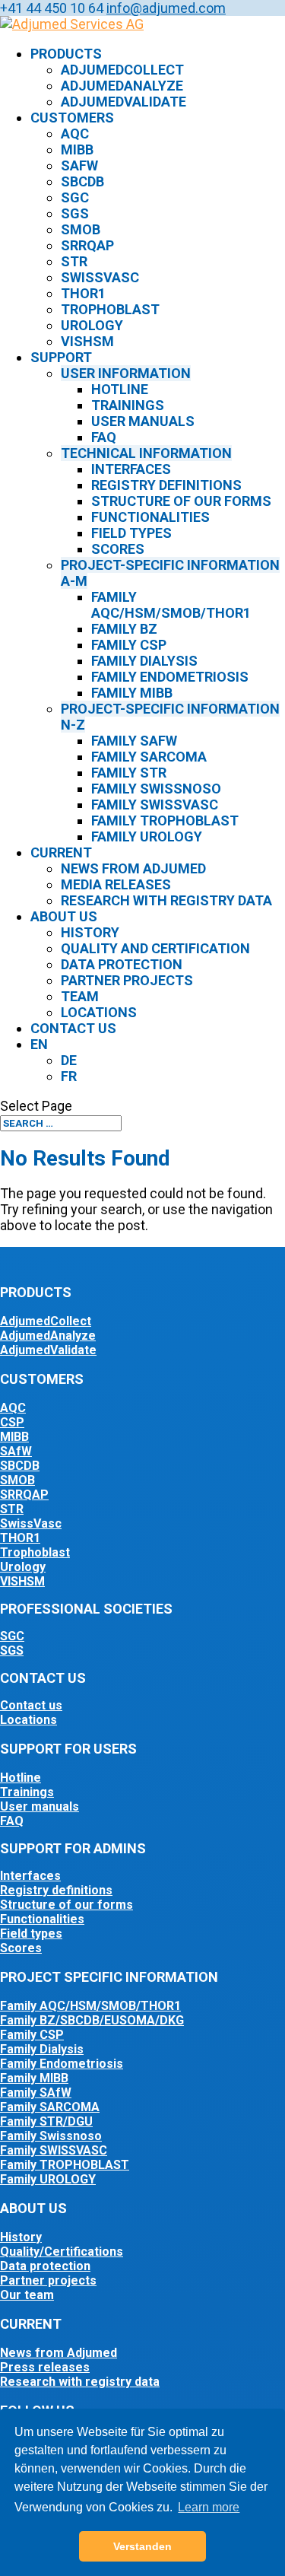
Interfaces (131, 469)
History (90, 932)
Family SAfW (134, 741)
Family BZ (124, 629)
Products (66, 54)
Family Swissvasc (155, 805)
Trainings (128, 405)
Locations (99, 1012)
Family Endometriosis (170, 677)
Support (61, 357)
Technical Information (146, 453)
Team (80, 996)
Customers (72, 118)
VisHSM (87, 341)
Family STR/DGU (46, 2121)
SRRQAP (87, 245)
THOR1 (83, 293)
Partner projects (127, 980)
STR (74, 261)
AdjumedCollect (122, 70)
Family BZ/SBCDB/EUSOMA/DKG (92, 2020)
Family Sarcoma (149, 757)
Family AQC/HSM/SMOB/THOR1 (171, 605)
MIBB (77, 149)
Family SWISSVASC (54, 2150)
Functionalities (150, 517)
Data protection (122, 964)
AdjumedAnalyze (122, 86)
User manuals (143, 421)
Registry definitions (166, 485)
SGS (75, 213)
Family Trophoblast (165, 821)
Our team (27, 2295)
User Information (126, 373)
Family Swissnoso (156, 789)
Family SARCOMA (50, 2107)
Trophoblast (110, 309)
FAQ (104, 437)
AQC (75, 134)
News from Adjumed (133, 868)
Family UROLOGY (48, 2179)
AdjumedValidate (123, 102)
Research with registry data (166, 900)
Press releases (45, 2367)
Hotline (120, 389)
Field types (131, 533)
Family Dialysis (144, 661)
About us (64, 916)
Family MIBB (132, 693)
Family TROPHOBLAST (65, 2165)
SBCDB (82, 181)
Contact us (73, 1028)
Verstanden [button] (142, 2546)
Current (61, 852)
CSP (12, 1422)
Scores (118, 549)
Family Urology (147, 836)
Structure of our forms (181, 501)
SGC (75, 197)
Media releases (116, 884)
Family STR (129, 773)
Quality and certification (155, 948)
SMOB (81, 229)
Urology (92, 325)
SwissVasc (100, 277)
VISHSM (22, 1581)
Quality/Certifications (62, 2252)
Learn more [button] (209, 2507)
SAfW (79, 165)
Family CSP (129, 645)
